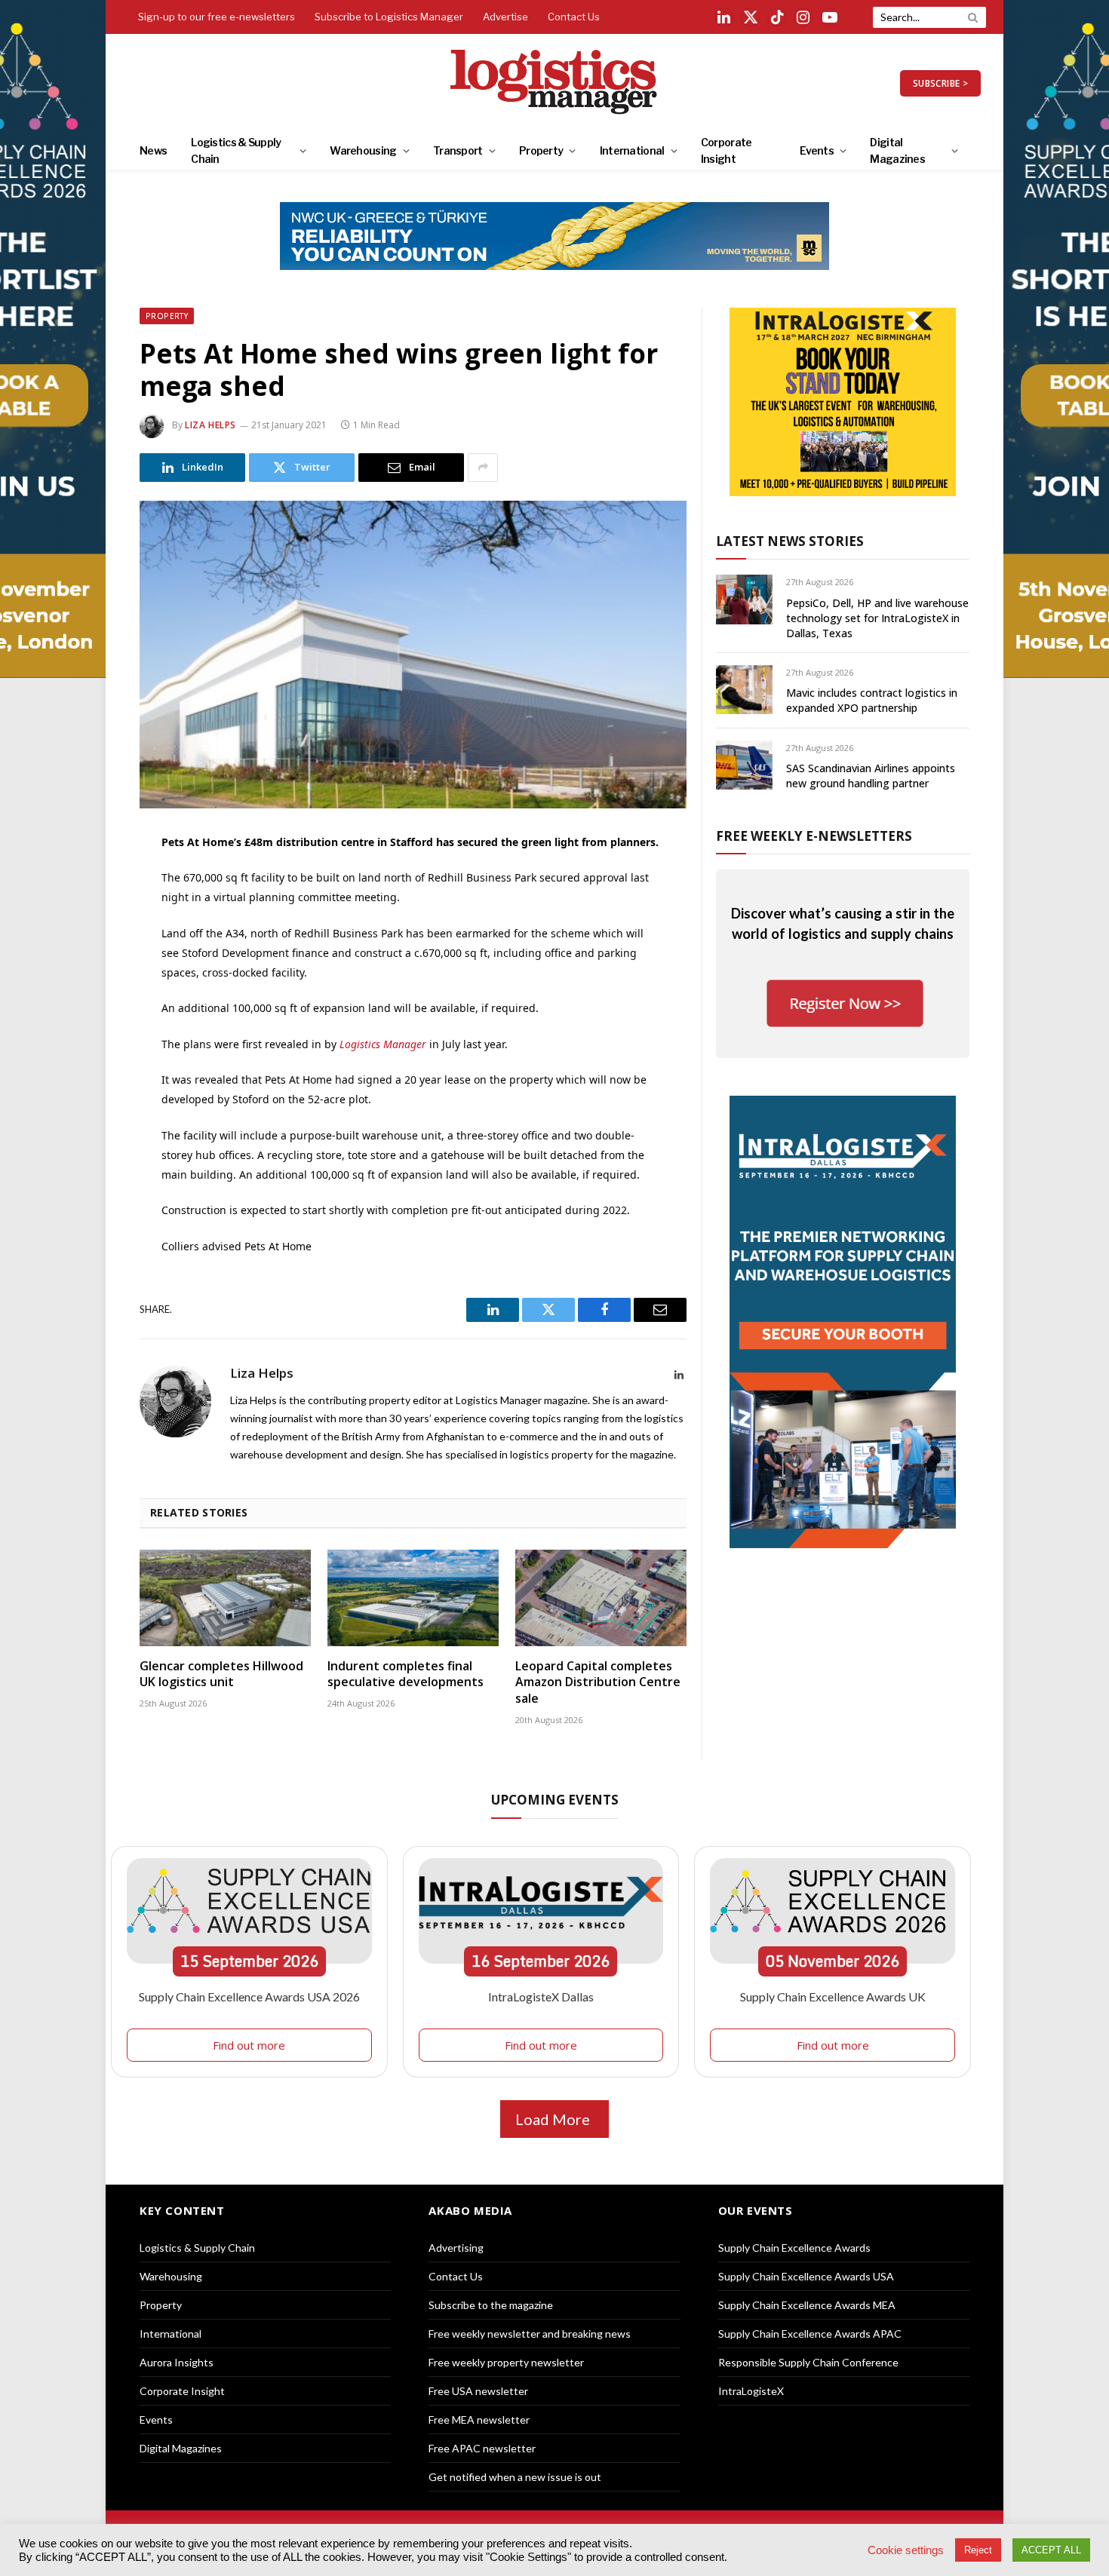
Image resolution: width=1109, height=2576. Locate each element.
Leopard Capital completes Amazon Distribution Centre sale (598, 1683)
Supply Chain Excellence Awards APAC (810, 2334)
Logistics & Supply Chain (236, 150)
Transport (458, 150)
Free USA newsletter (478, 2391)
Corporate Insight (727, 150)
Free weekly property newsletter (506, 2362)
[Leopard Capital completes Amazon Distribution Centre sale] (601, 1598)
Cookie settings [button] (906, 2550)
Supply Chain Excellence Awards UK (833, 1996)
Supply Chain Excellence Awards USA (806, 2276)
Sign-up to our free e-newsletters (217, 17)
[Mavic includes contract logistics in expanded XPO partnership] (744, 690)
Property (541, 150)
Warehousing (363, 150)
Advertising (456, 2248)
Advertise (505, 17)
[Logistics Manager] (555, 83)
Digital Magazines (897, 150)
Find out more (249, 2045)
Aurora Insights (177, 2362)
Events (817, 150)
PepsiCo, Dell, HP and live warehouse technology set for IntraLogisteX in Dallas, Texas (877, 618)
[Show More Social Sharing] (483, 468)
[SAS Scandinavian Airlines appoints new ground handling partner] (744, 765)
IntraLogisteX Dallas (541, 1996)
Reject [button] (978, 2550)
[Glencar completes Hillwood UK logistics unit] (225, 1598)
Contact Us (574, 17)
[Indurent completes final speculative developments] (413, 1598)
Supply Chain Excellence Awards (794, 2248)
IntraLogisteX (751, 2391)
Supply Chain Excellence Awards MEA (807, 2305)
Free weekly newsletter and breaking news (530, 2334)
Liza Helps (210, 425)
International (632, 150)
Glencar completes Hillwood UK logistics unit (221, 1674)
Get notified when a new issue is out (515, 2477)
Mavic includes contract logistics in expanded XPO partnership (872, 700)
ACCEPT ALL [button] (1051, 2550)
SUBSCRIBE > (940, 83)
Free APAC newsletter (482, 2448)
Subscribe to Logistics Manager (389, 17)
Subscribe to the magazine (491, 2305)
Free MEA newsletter (479, 2420)
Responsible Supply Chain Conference (808, 2362)
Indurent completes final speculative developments (406, 1674)
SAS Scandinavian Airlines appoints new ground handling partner (871, 776)
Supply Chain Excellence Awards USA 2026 (249, 1996)
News (153, 150)
